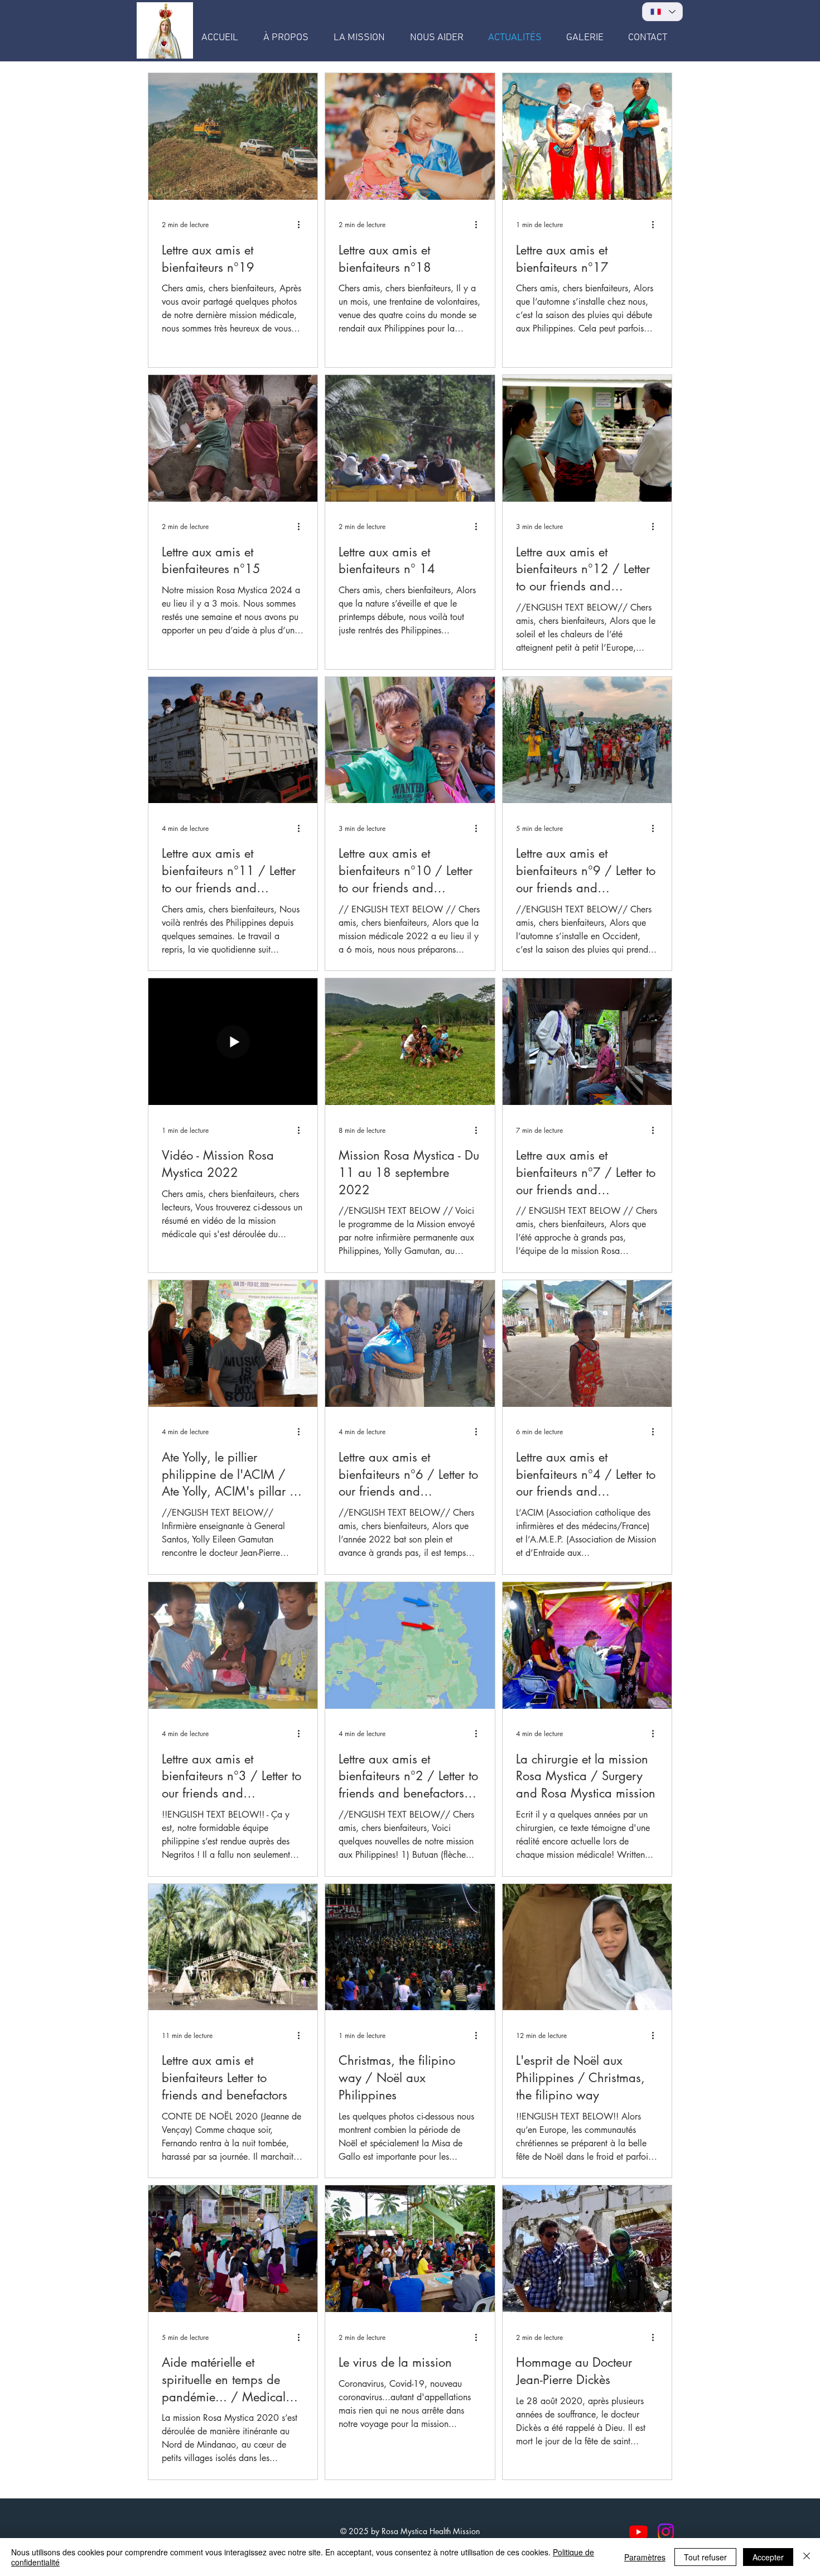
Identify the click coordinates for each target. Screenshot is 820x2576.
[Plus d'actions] (302, 225)
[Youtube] (638, 2532)
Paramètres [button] (645, 2557)
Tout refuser (705, 2557)
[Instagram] (666, 2532)
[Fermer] (807, 2557)
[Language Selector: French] (662, 12)
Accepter (768, 2557)
